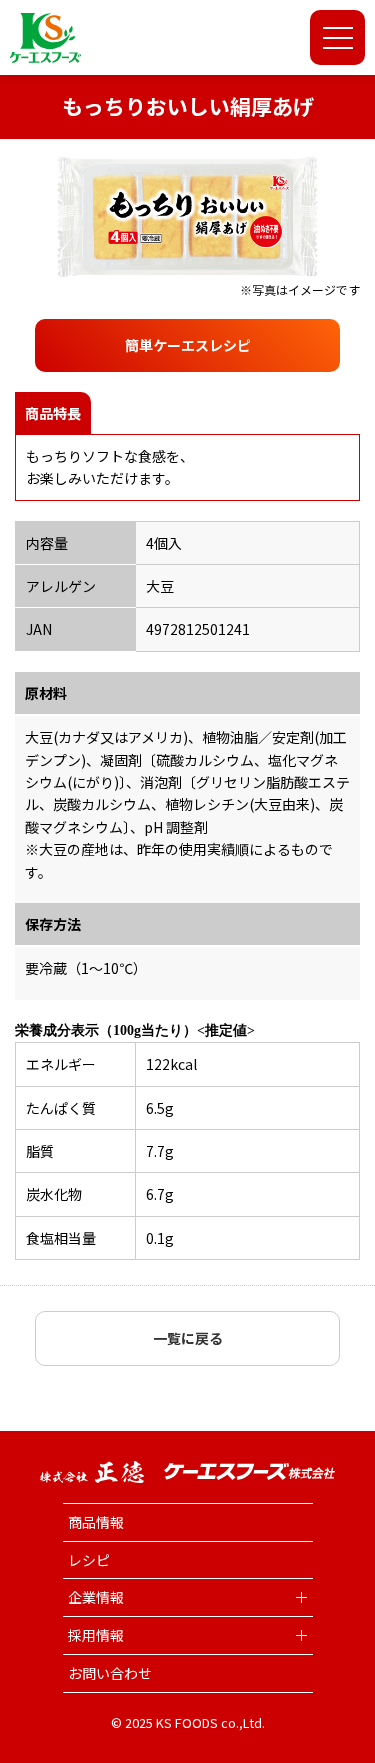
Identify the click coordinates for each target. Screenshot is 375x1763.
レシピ (89, 1560)
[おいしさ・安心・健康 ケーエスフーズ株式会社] (45, 38)
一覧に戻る (188, 1338)
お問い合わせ (110, 1673)
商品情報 (96, 1522)
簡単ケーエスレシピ (188, 345)
